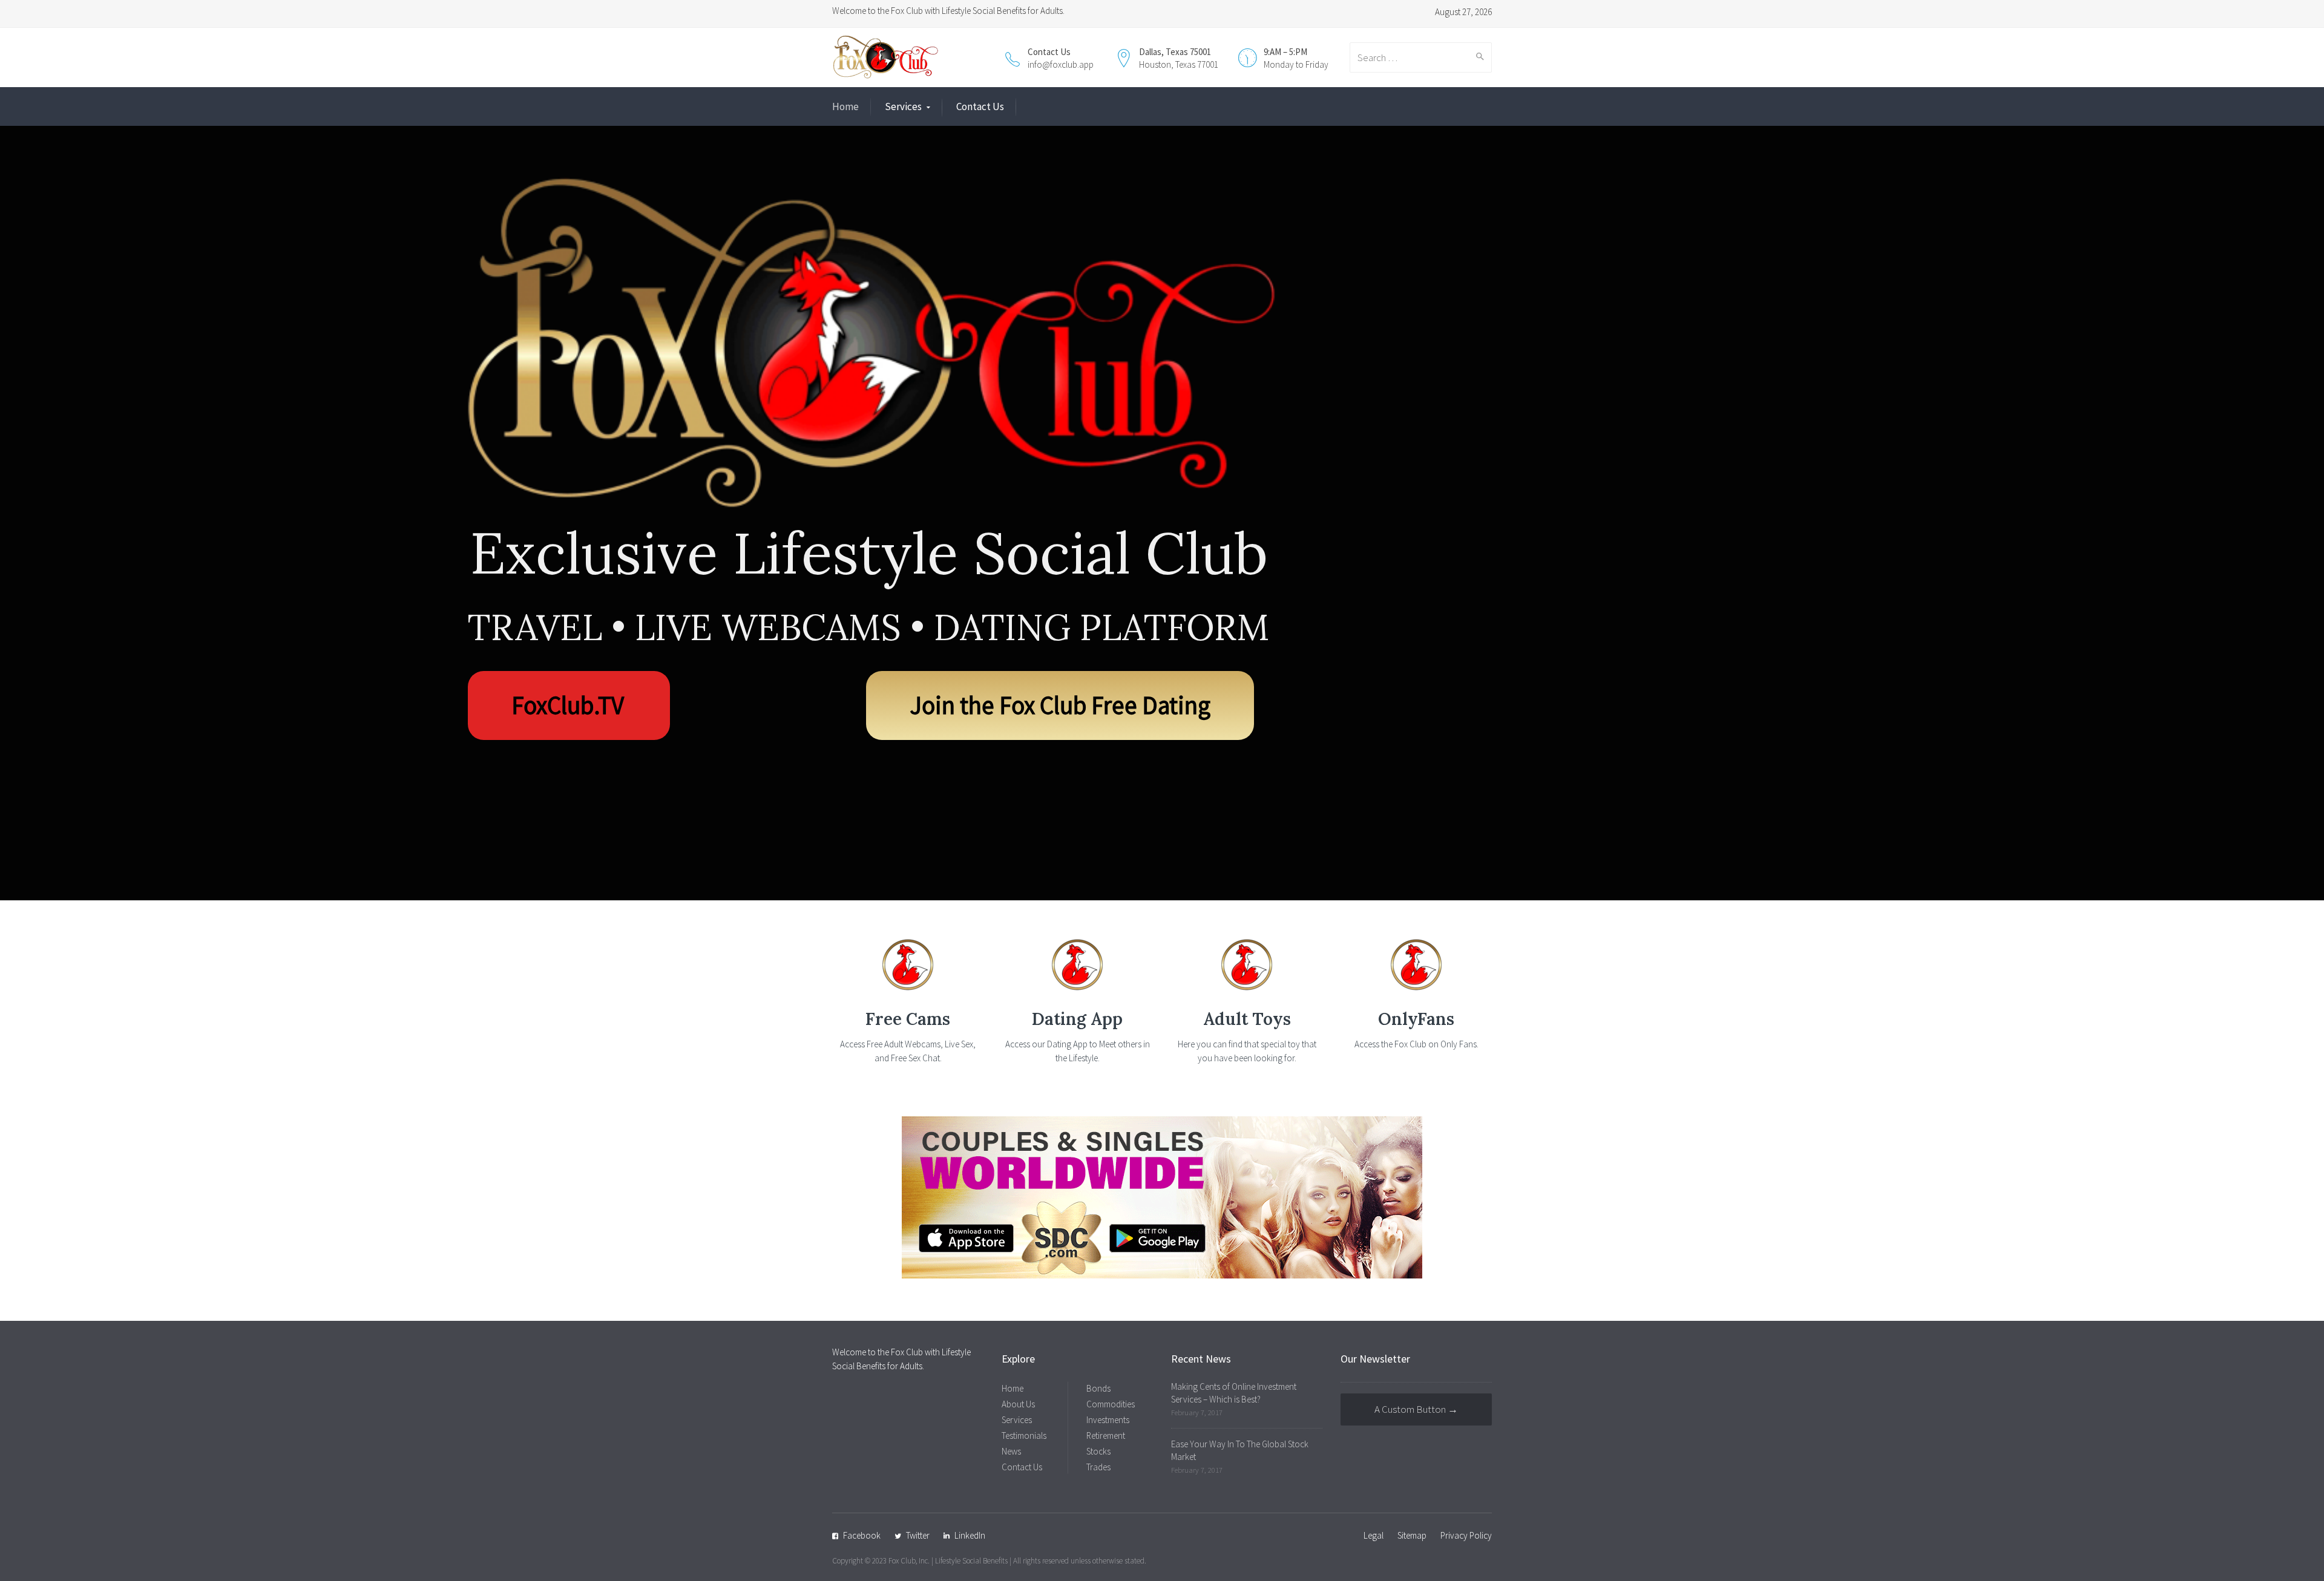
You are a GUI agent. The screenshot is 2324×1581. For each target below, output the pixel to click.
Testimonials (1024, 1435)
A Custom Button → (1416, 1409)
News (1011, 1451)
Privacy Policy (1466, 1535)
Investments (1108, 1420)
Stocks (1098, 1451)
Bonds (1098, 1388)
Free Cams (908, 1019)
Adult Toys (1247, 1019)
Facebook (862, 1535)
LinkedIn (970, 1535)
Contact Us (980, 106)
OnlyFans (1416, 1019)
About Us (1018, 1404)
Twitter (918, 1535)
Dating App (1077, 1019)
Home (845, 106)
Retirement (1106, 1435)
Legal (1374, 1535)
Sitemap (1412, 1535)
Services (903, 106)
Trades (1098, 1467)
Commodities (1111, 1404)
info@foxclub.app (1061, 64)
